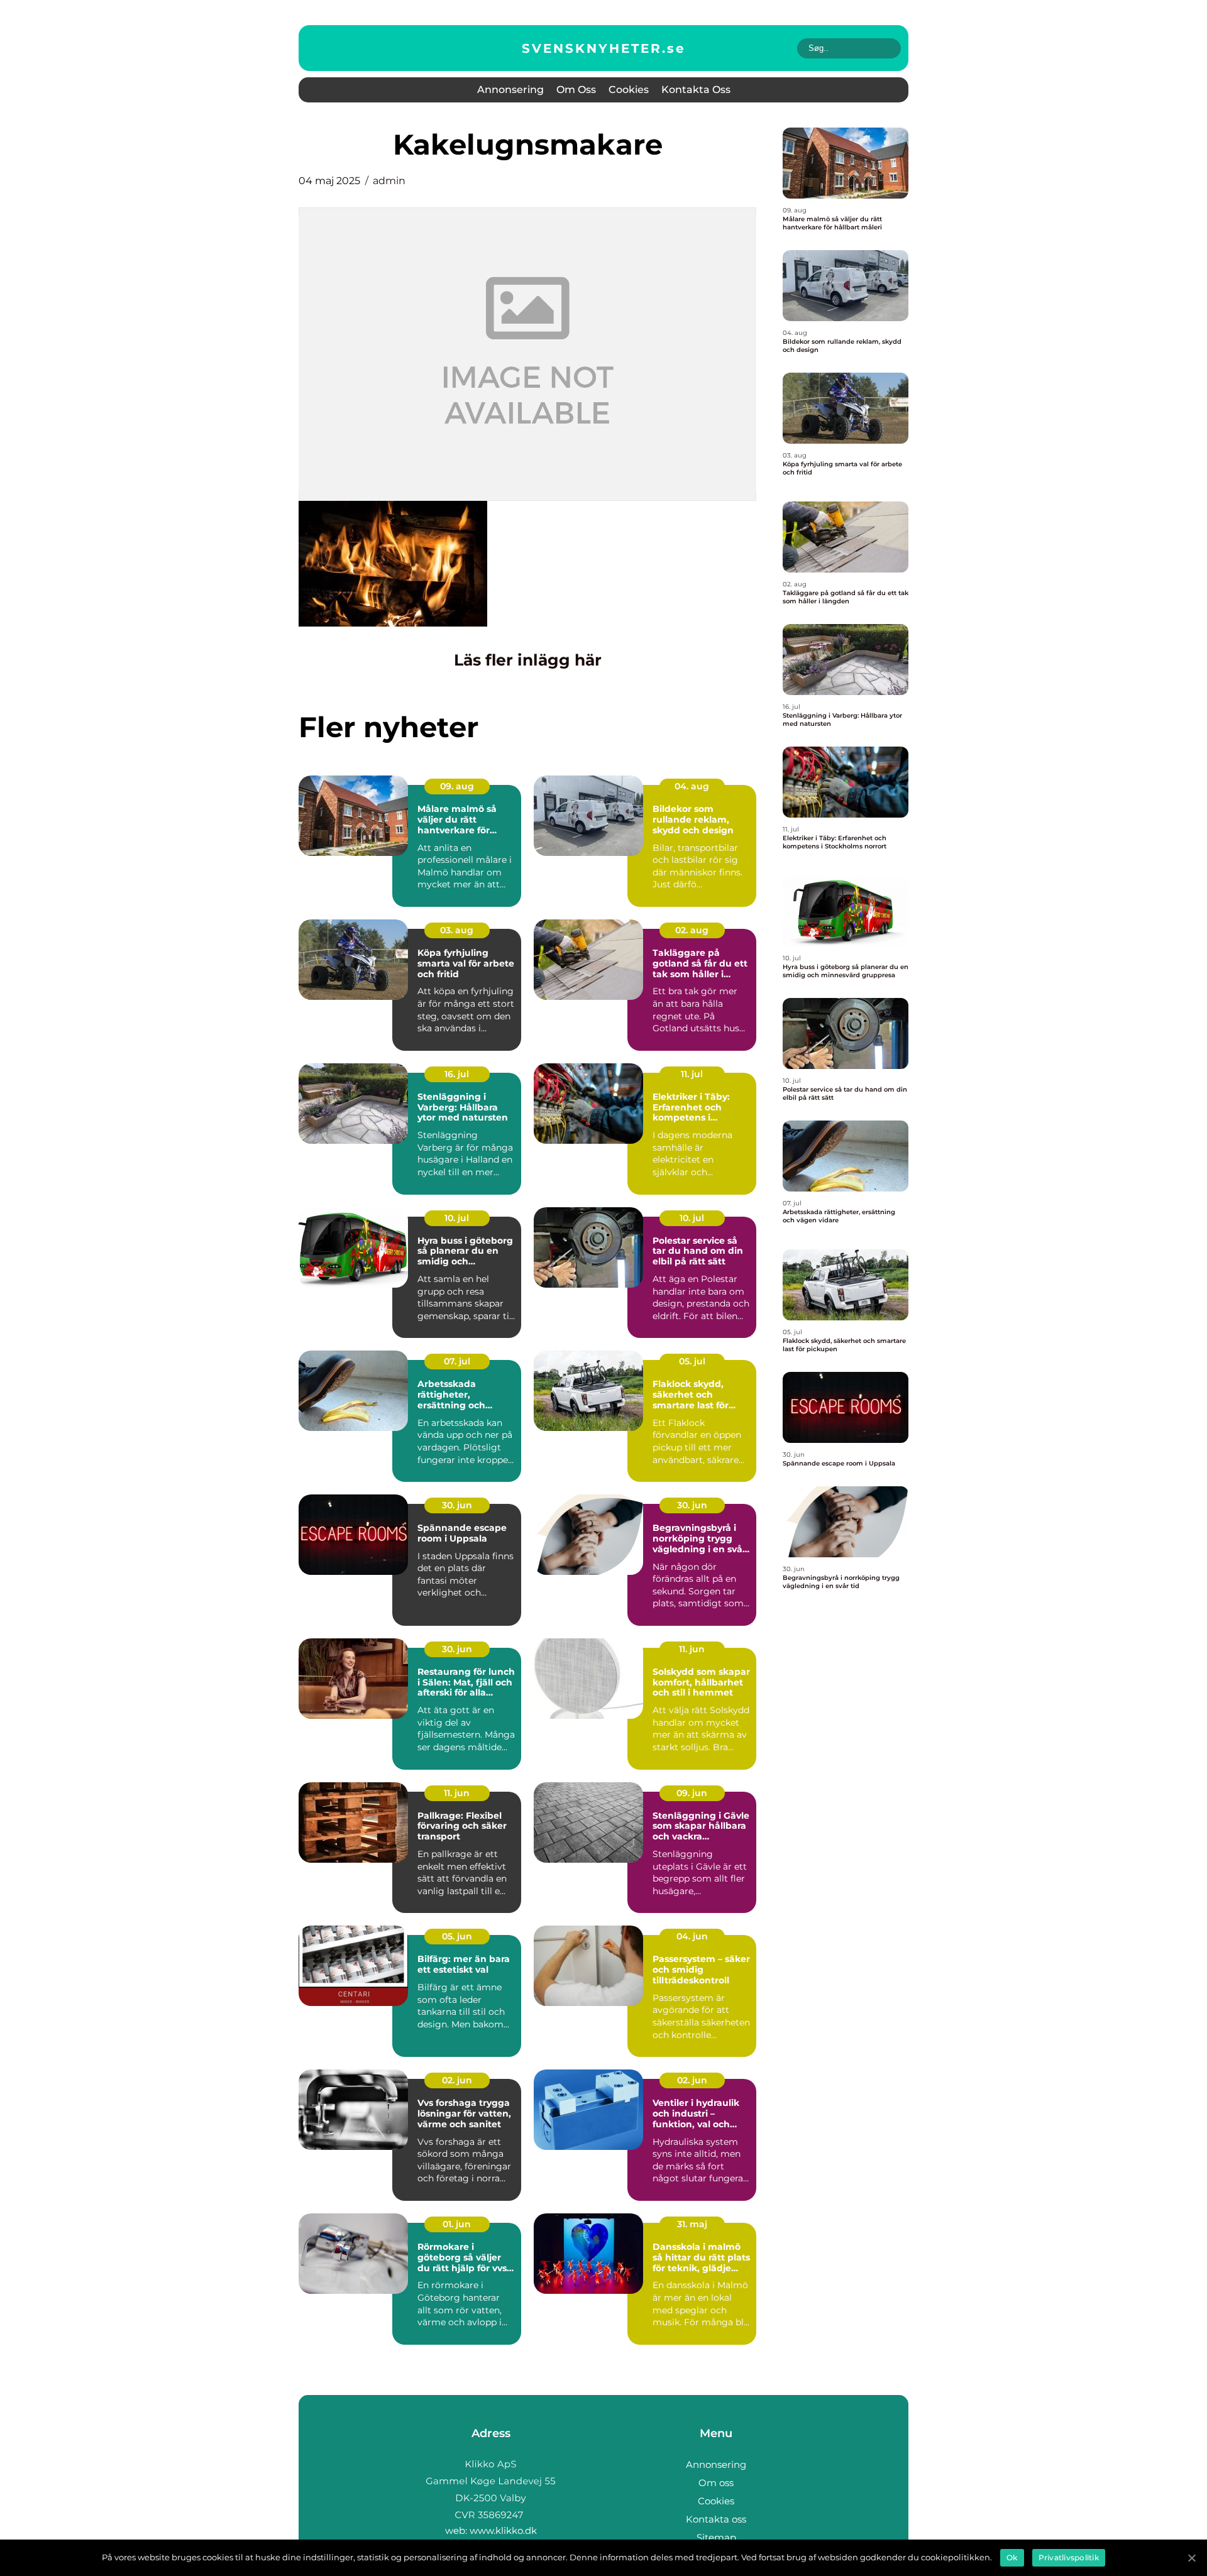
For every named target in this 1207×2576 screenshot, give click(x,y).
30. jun (457, 1505)
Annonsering (510, 90)
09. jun (692, 1793)
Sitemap (716, 2537)
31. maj (692, 2224)
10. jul (457, 1218)
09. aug (457, 786)
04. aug (692, 786)
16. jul (457, 1074)
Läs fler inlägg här (528, 660)
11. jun (692, 1649)
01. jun (457, 2224)
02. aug (692, 930)
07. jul (457, 1361)
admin (389, 181)
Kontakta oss (696, 90)
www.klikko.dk (503, 2530)
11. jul (692, 1074)
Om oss (576, 90)
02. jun (457, 2080)
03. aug (457, 930)
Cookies (629, 90)
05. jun (457, 1936)
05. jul (692, 1361)
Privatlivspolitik (1069, 2557)
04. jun (692, 1936)
